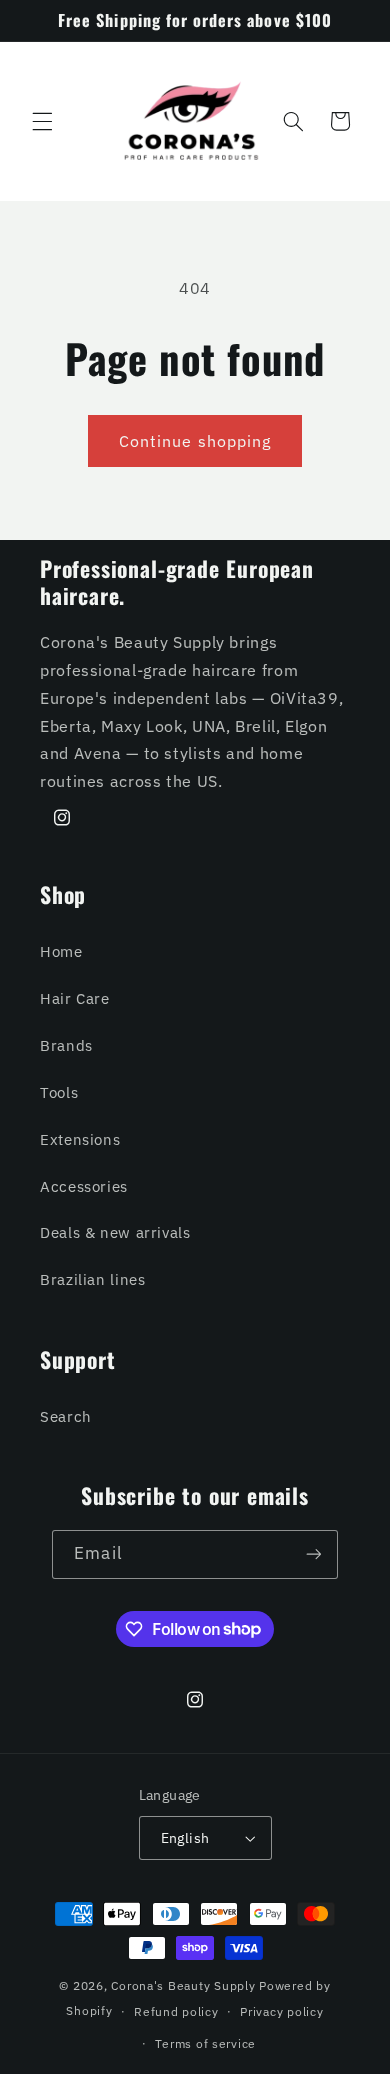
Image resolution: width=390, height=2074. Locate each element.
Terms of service (205, 2043)
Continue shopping (195, 441)
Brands (66, 1045)
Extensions (80, 1139)
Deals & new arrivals (115, 1232)
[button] (42, 121)
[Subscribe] (313, 1554)
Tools (59, 1092)
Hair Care (75, 998)
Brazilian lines (92, 1279)
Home (61, 951)
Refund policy (176, 2011)
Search (66, 1416)
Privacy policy (281, 2011)
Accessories (84, 1186)
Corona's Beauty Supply (183, 1985)
